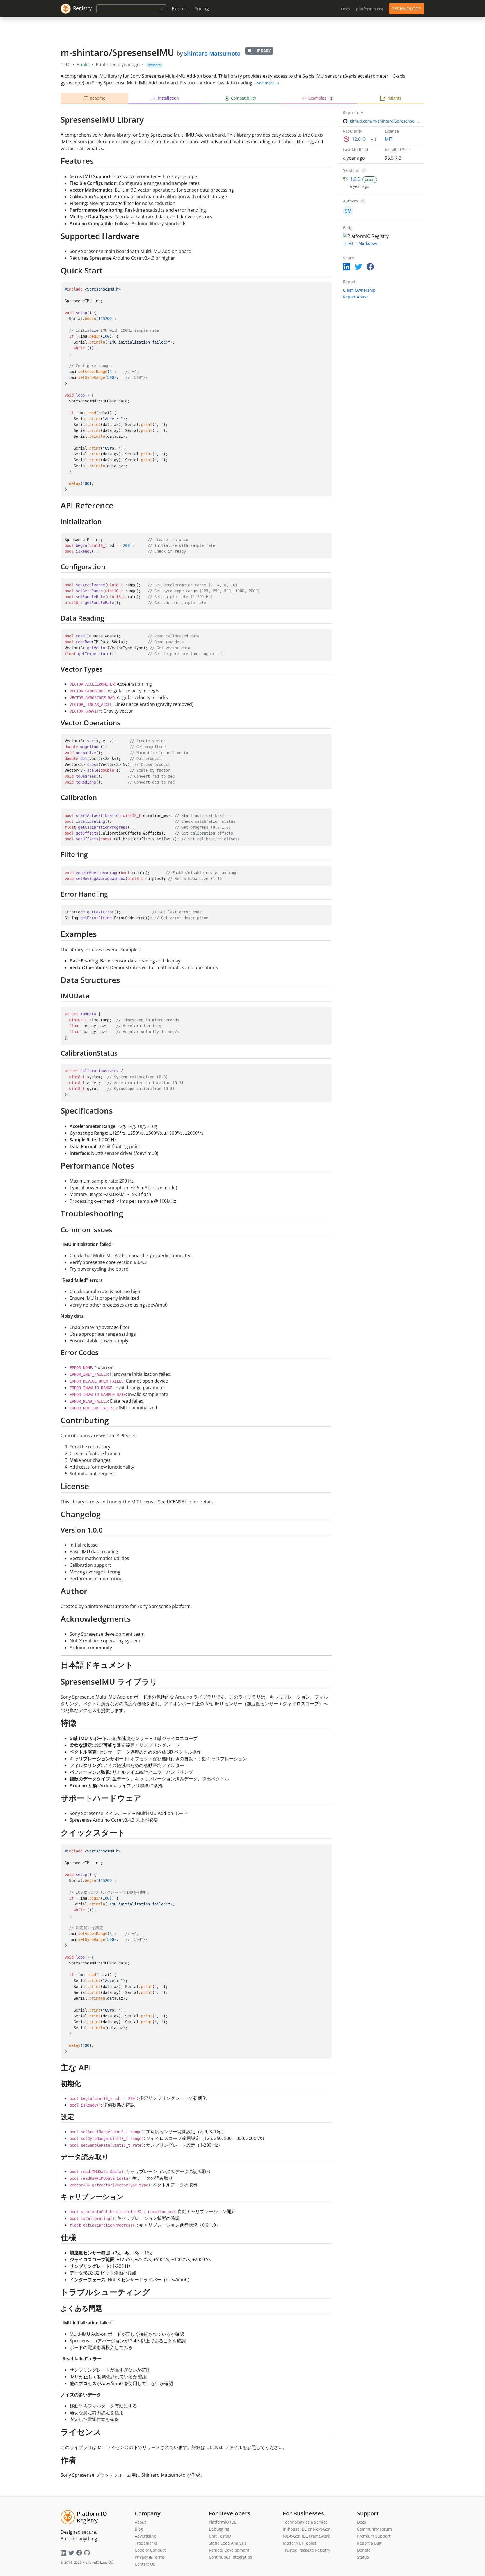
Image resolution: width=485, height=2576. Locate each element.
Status (363, 2557)
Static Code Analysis (228, 2543)
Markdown (368, 243)
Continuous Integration (231, 2557)
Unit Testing (220, 2536)
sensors (154, 65)
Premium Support (374, 2536)
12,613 (359, 139)
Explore (180, 9)
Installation (168, 98)
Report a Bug (369, 2543)
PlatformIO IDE (223, 2522)
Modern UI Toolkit (300, 2543)
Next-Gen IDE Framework (306, 2536)
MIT (389, 139)
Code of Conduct (150, 2550)
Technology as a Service (305, 2522)
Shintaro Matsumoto (212, 53)
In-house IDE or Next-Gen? (308, 2529)
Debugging (219, 2529)
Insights (394, 98)
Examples (320, 98)
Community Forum (374, 2529)
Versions (351, 170)
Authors (350, 201)
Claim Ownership (359, 290)
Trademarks (146, 2543)
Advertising (145, 2536)
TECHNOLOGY (407, 9)
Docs (362, 2522)
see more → (268, 83)
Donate (364, 2550)
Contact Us (145, 2564)
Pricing (202, 9)
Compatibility (243, 98)
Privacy (141, 2557)
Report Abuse (356, 297)
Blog (139, 2529)
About (140, 2522)
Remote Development (229, 2550)
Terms (159, 2557)
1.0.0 (355, 179)
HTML (349, 243)
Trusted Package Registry (306, 2550)
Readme (98, 98)
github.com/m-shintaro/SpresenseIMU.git (389, 121)
